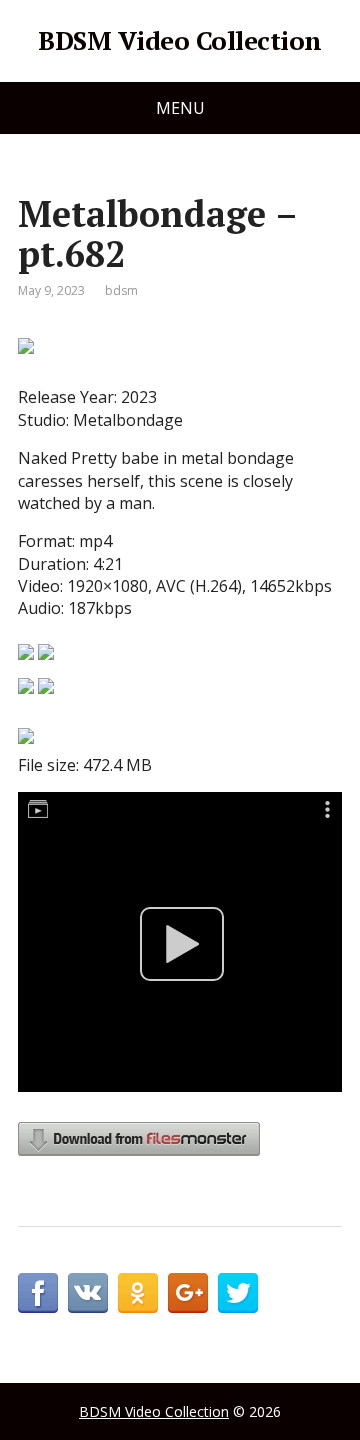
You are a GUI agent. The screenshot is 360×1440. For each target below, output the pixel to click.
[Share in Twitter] (238, 1293)
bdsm (121, 290)
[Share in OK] (138, 1293)
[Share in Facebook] (38, 1293)
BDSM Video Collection (179, 41)
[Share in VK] (88, 1293)
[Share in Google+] (188, 1293)
